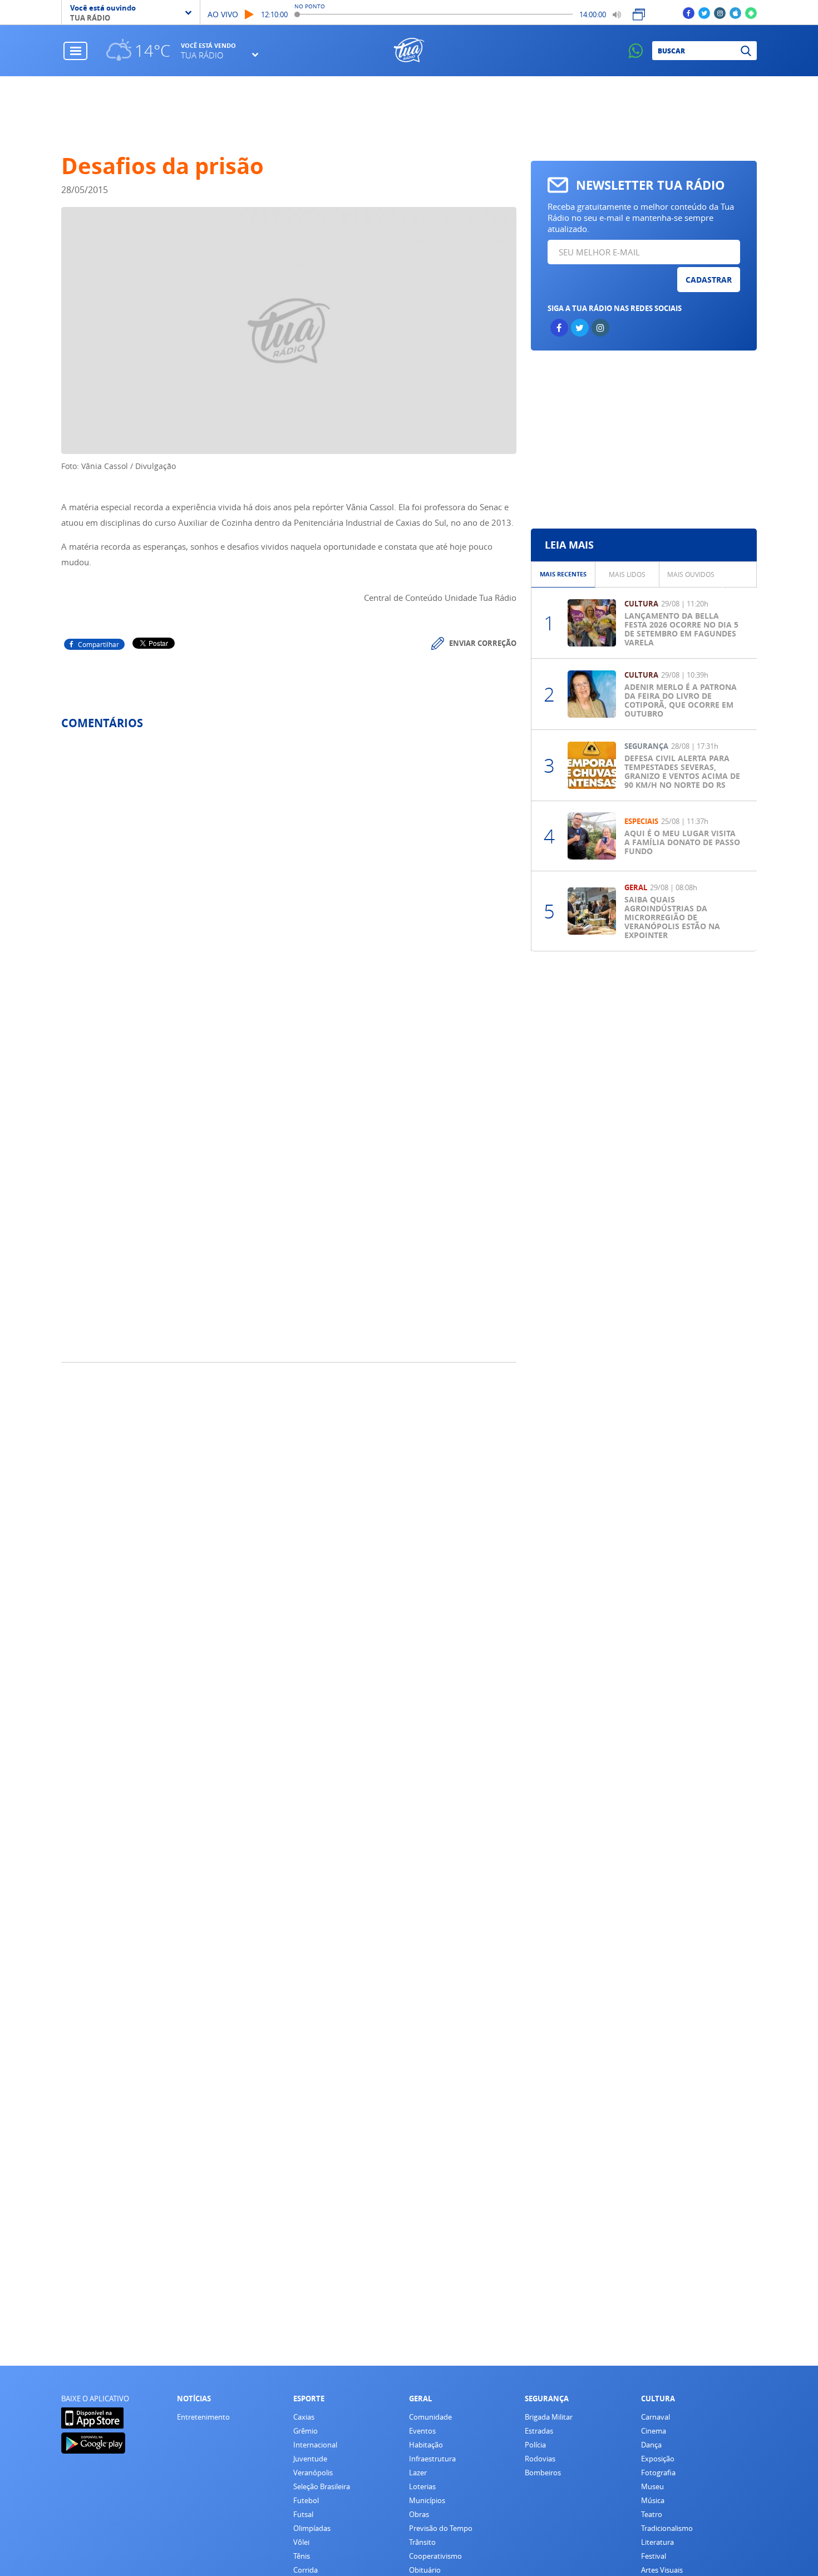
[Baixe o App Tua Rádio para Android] (751, 13)
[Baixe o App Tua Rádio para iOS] (735, 13)
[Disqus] (289, 886)
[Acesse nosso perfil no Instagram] (720, 13)
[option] (563, 574)
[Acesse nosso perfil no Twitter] (704, 13)
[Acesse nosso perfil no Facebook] (689, 13)
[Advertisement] (409, 115)
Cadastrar (709, 280)
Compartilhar (98, 644)
